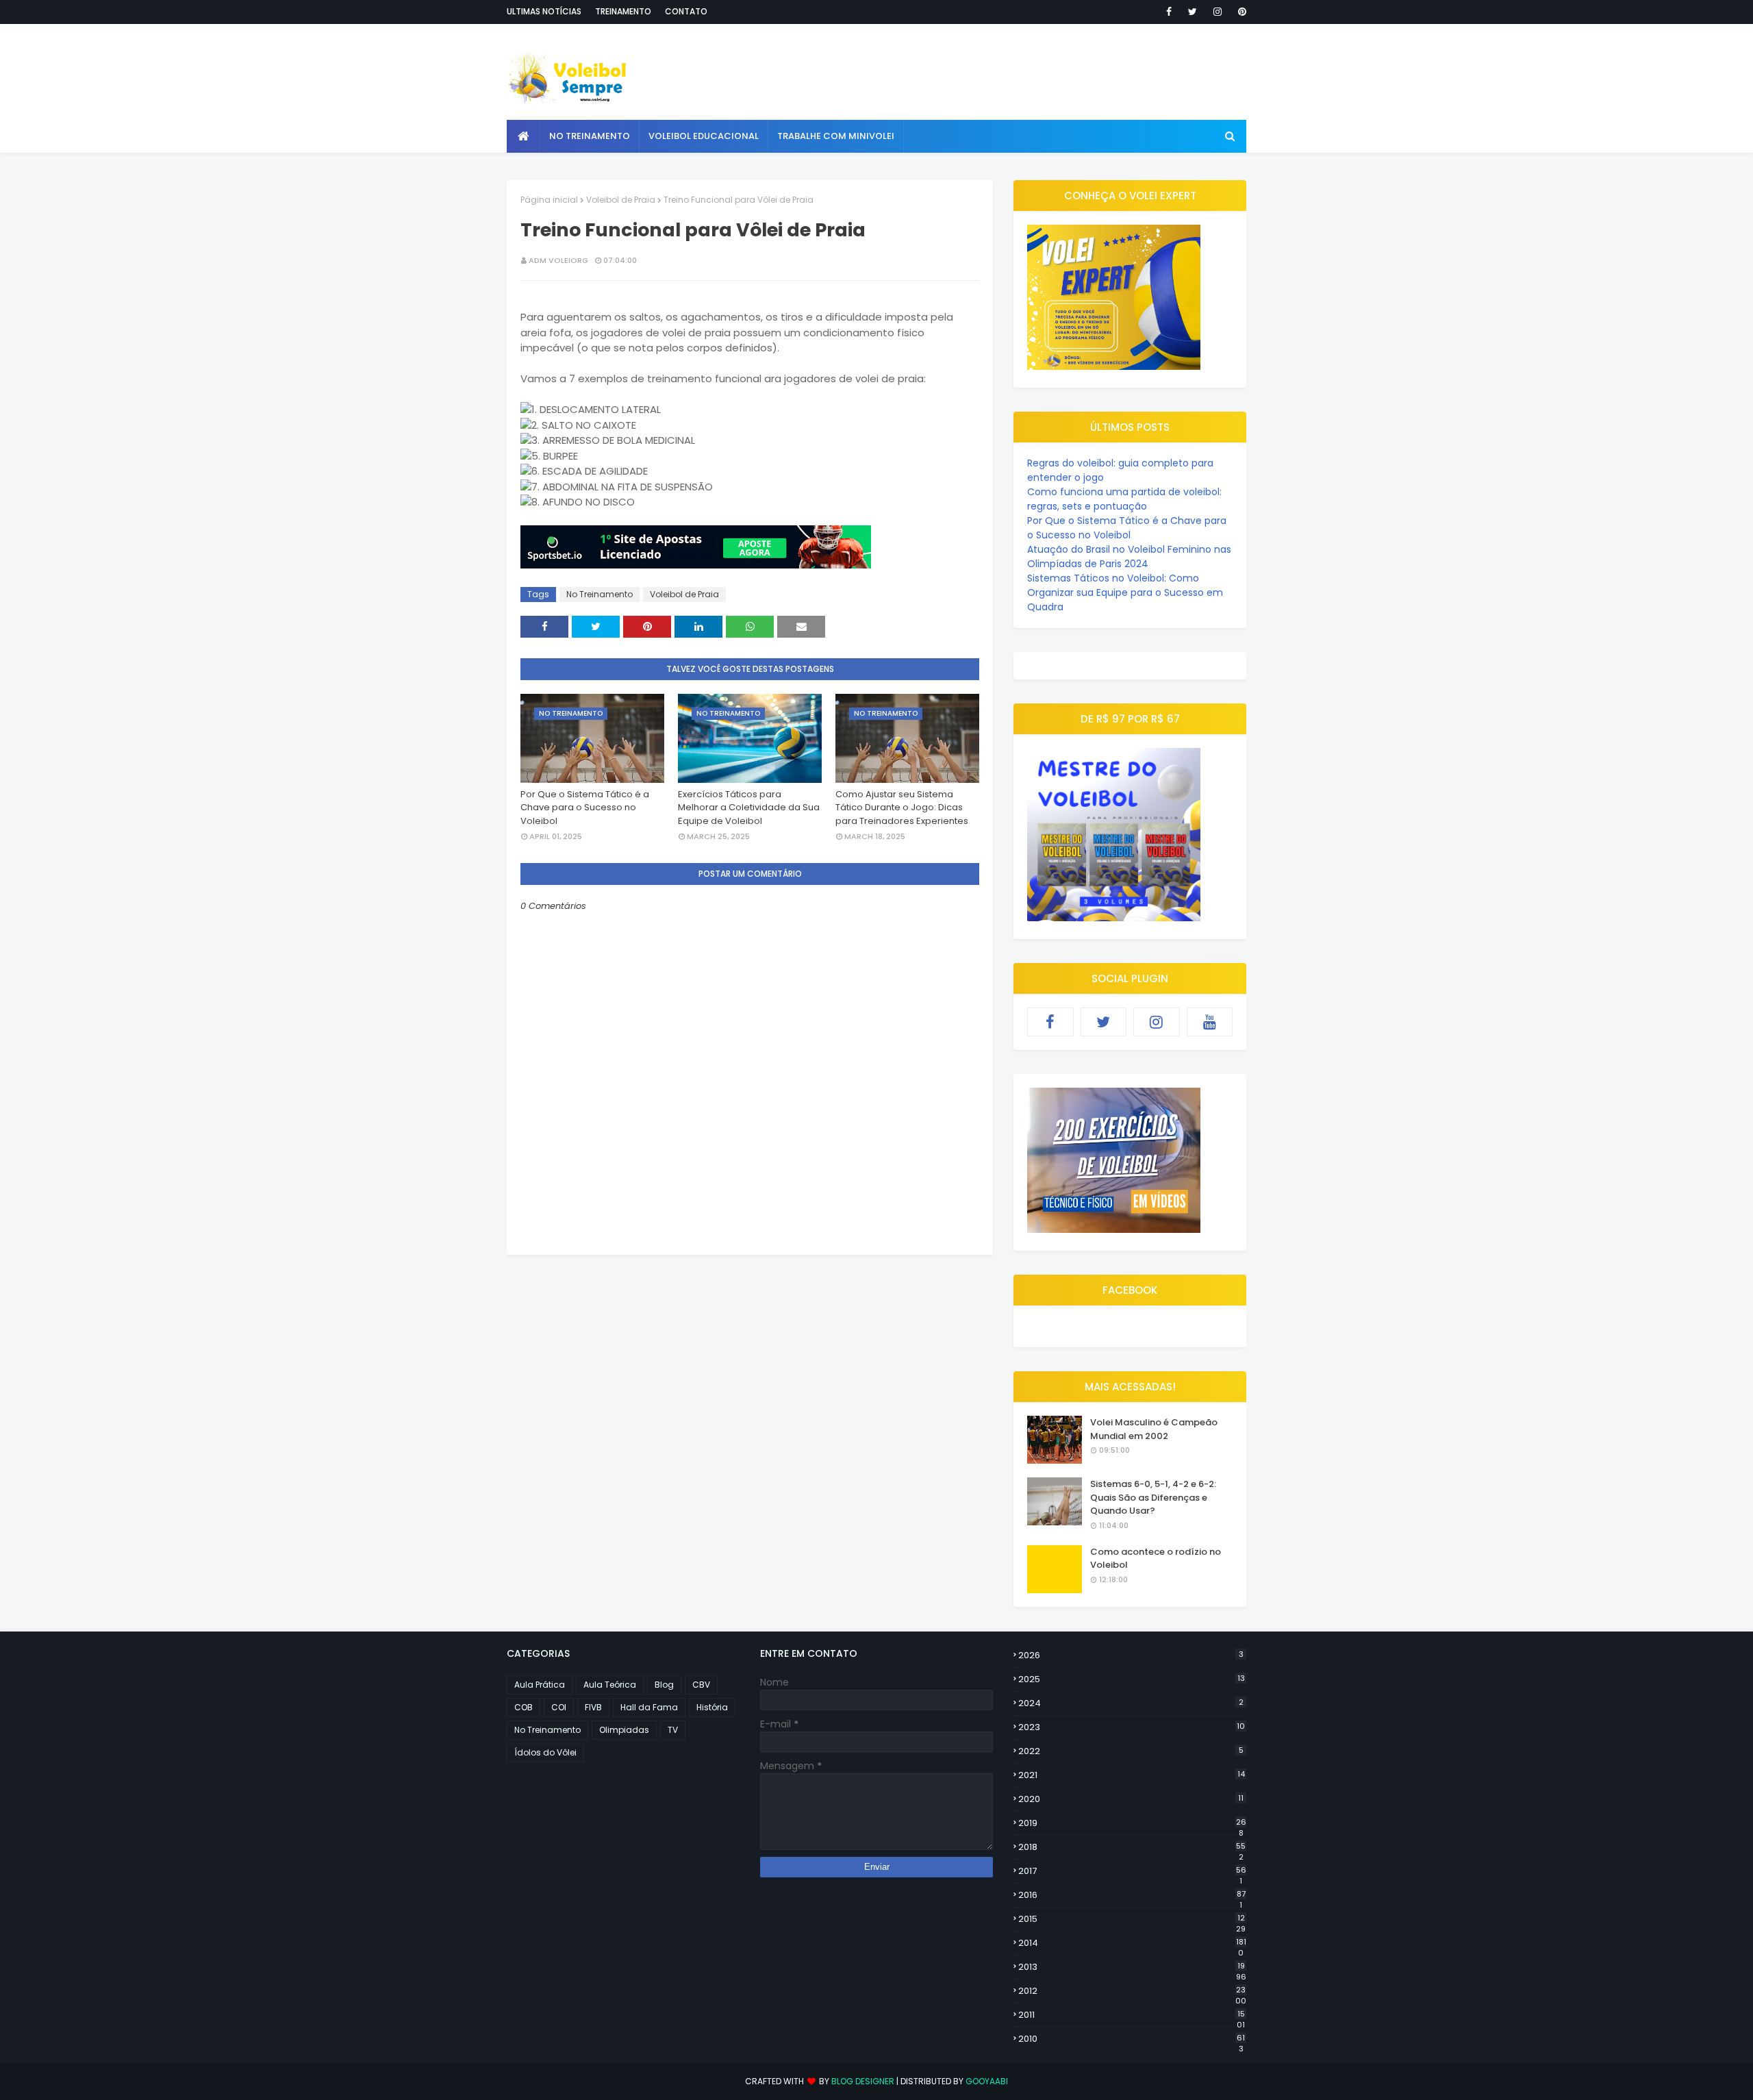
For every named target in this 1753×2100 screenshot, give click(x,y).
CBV (701, 1685)
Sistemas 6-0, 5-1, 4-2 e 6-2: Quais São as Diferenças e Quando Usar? (1153, 1497)
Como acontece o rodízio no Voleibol (1156, 1559)
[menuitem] (524, 136)
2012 (1132, 1991)
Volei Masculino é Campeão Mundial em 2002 (1154, 1429)
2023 (1132, 1727)
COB (524, 1707)
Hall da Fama (649, 1707)
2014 (1132, 1943)
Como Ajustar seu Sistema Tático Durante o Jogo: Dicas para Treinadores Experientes (902, 808)
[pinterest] (1240, 12)
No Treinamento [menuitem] (590, 136)
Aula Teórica (610, 1685)
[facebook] (1169, 12)
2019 (1132, 1823)
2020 (1131, 1799)
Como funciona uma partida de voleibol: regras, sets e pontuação (1124, 499)
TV (673, 1730)
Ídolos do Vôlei (545, 1752)
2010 (1132, 2039)
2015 (1132, 1919)
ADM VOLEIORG (558, 260)
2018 (1132, 1847)
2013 (1132, 1967)
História (712, 1707)
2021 (1132, 1775)
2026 (1131, 1655)
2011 (1132, 2015)
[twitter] (1193, 12)
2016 (1132, 1895)
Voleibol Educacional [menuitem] (704, 136)
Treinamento (623, 11)
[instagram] (1218, 12)
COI (559, 1707)
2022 (1131, 1751)
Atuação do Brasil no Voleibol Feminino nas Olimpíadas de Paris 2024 (1129, 557)
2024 (1131, 1703)
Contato (686, 11)
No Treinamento (600, 594)
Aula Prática (540, 1685)
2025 (1132, 1679)
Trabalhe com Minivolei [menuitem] (836, 136)
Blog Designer (863, 2081)
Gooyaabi (987, 2081)
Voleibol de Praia (621, 200)
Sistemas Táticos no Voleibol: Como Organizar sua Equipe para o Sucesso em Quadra (1125, 592)
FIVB (593, 1707)
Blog (664, 1685)
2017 (1132, 1871)
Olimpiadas (624, 1730)
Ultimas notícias (544, 11)
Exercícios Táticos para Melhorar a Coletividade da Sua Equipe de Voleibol (749, 808)
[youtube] (1210, 1022)
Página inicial (549, 200)
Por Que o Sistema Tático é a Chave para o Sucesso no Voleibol (585, 808)
